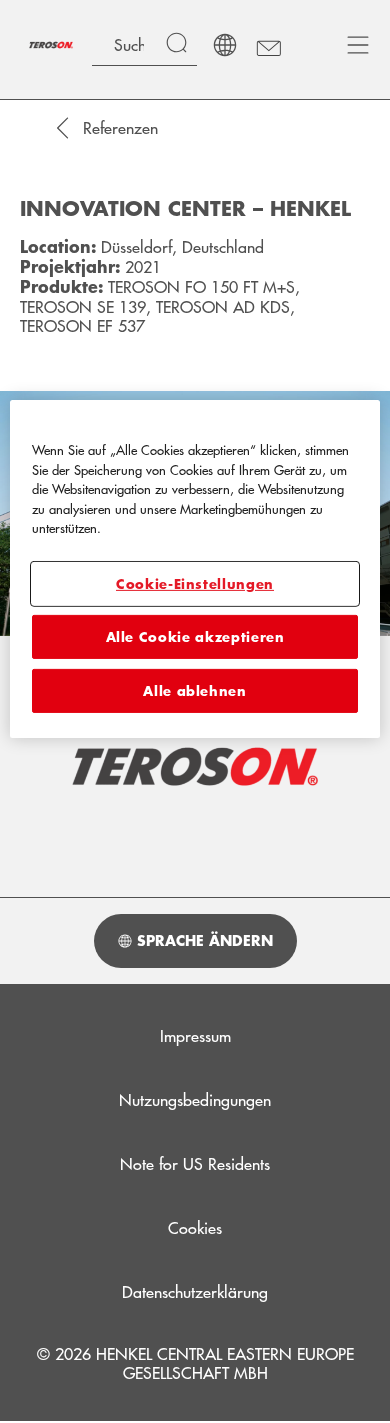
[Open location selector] (225, 45)
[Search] (181, 44)
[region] (195, 569)
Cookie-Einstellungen (195, 584)
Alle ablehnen (194, 691)
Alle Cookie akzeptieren (195, 637)
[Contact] (267, 45)
